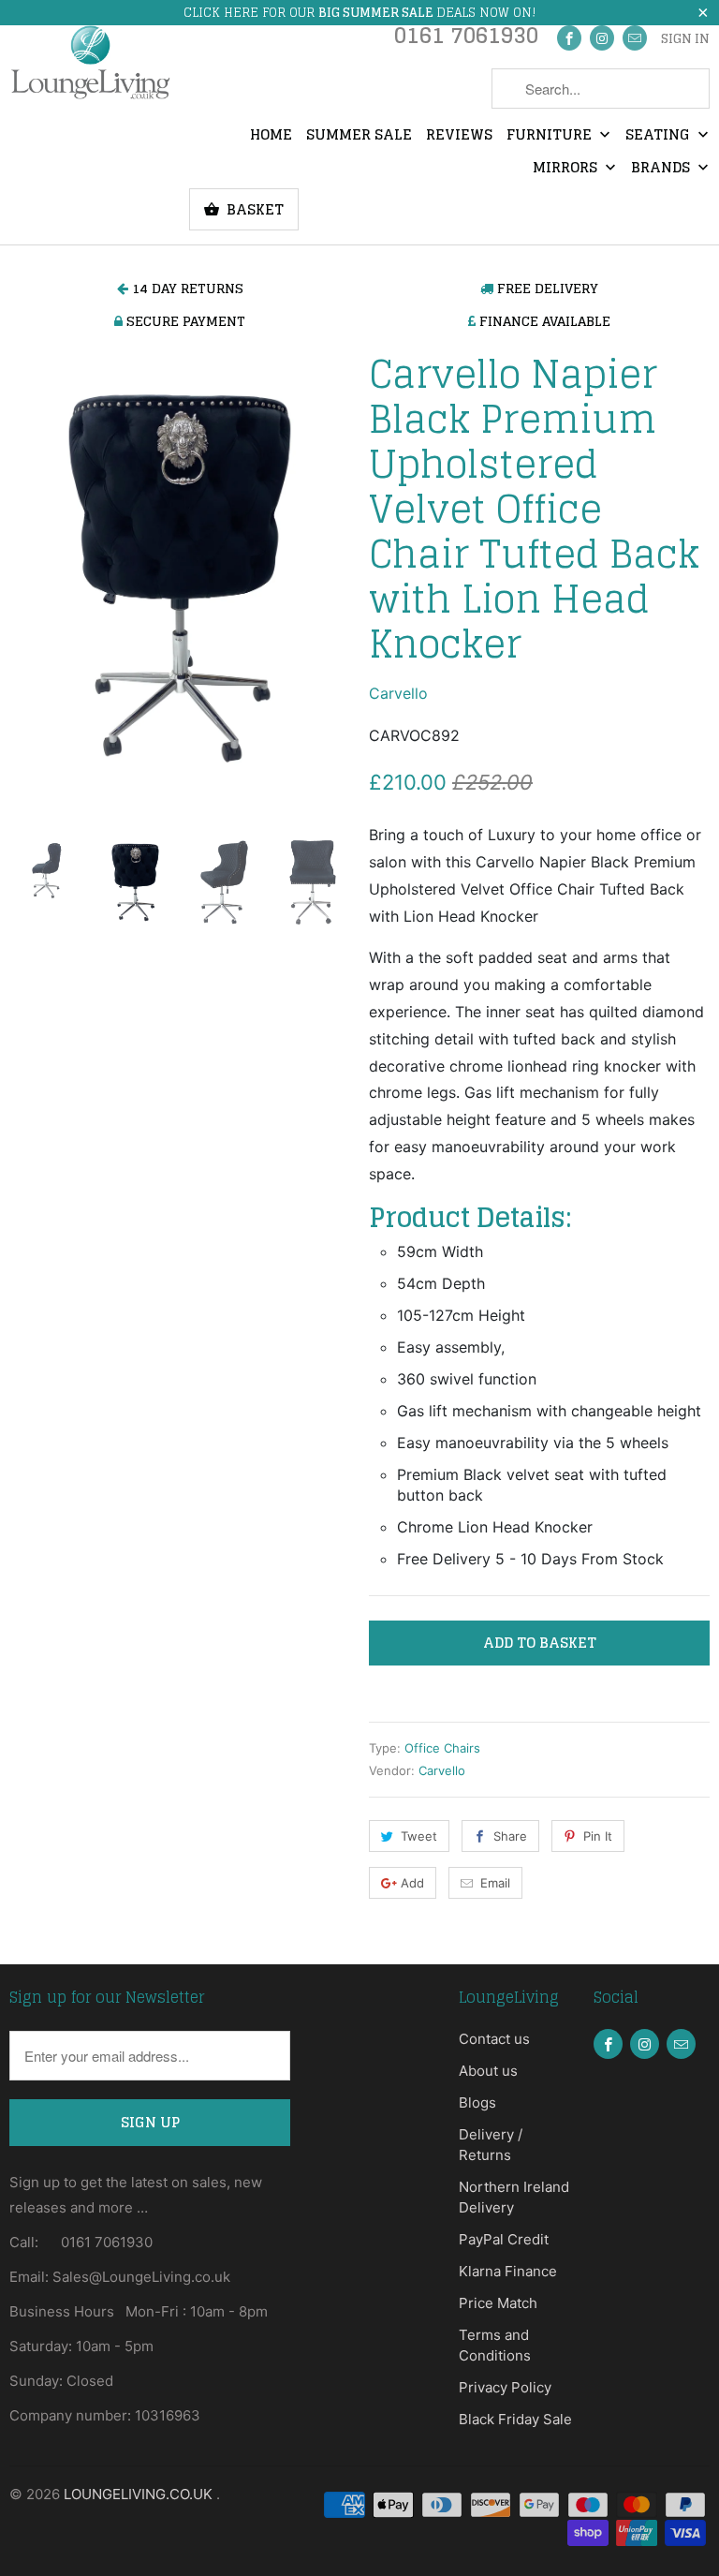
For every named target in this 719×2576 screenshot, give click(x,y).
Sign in (685, 39)
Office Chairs (442, 1748)
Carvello (398, 693)
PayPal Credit (504, 2239)
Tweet (419, 1836)
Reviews (459, 136)
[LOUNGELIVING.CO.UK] (90, 62)
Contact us (494, 2039)
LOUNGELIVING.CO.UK (140, 2494)
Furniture (551, 136)
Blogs (477, 2102)
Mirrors (567, 169)
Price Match (498, 2303)
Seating (660, 136)
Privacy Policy (505, 2387)
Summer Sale (359, 136)
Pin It (598, 1836)
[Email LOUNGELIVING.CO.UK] (635, 38)
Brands (662, 169)
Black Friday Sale (515, 2419)
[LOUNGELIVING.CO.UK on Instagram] (602, 38)
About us (488, 2071)
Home (271, 136)
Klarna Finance (508, 2271)
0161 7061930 (466, 40)
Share (510, 1836)
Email (495, 1883)
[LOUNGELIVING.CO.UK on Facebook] (569, 38)
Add (412, 1883)
